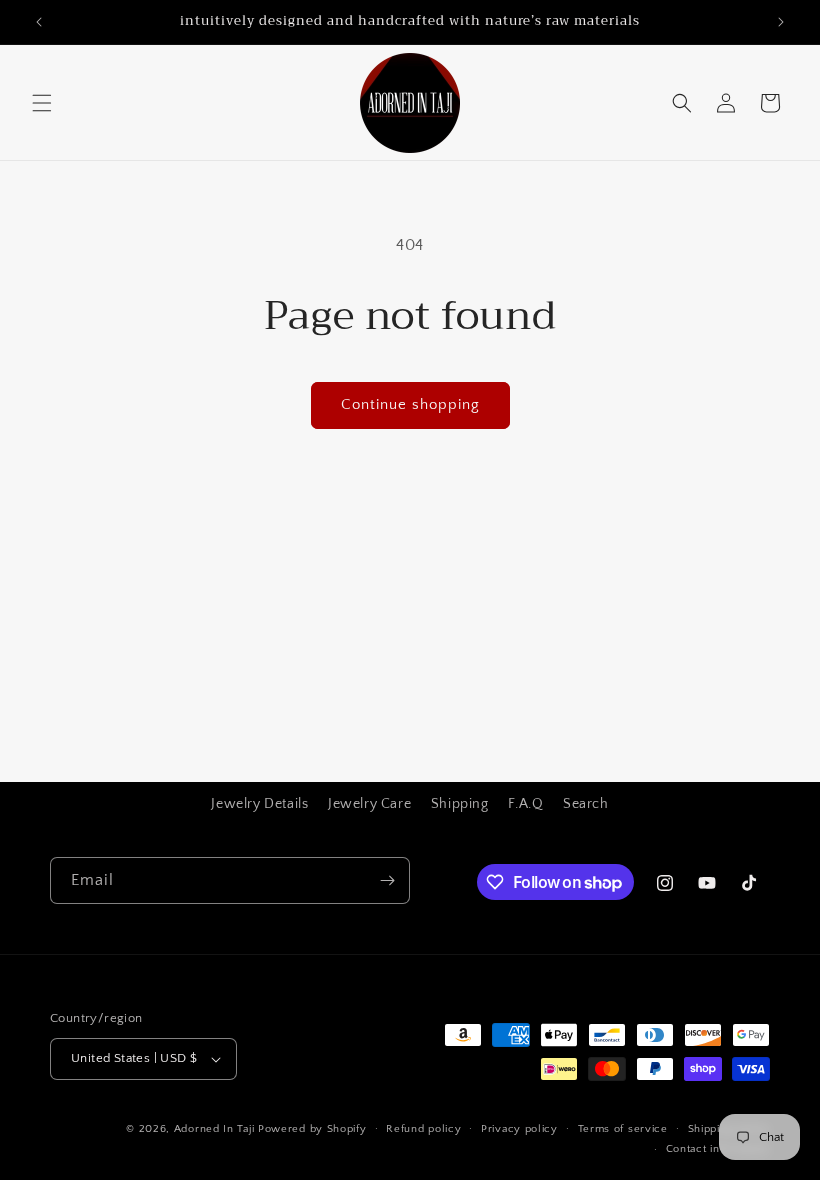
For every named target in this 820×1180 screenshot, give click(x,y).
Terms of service (623, 1129)
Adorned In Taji (214, 1129)
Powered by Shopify (312, 1129)
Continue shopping (410, 404)
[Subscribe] (387, 880)
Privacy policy (519, 1129)
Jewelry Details (259, 804)
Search (586, 804)
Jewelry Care (369, 804)
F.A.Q (525, 804)
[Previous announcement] (39, 22)
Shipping (460, 804)
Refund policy (423, 1129)
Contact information (718, 1149)
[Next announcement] (781, 22)
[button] (42, 103)
